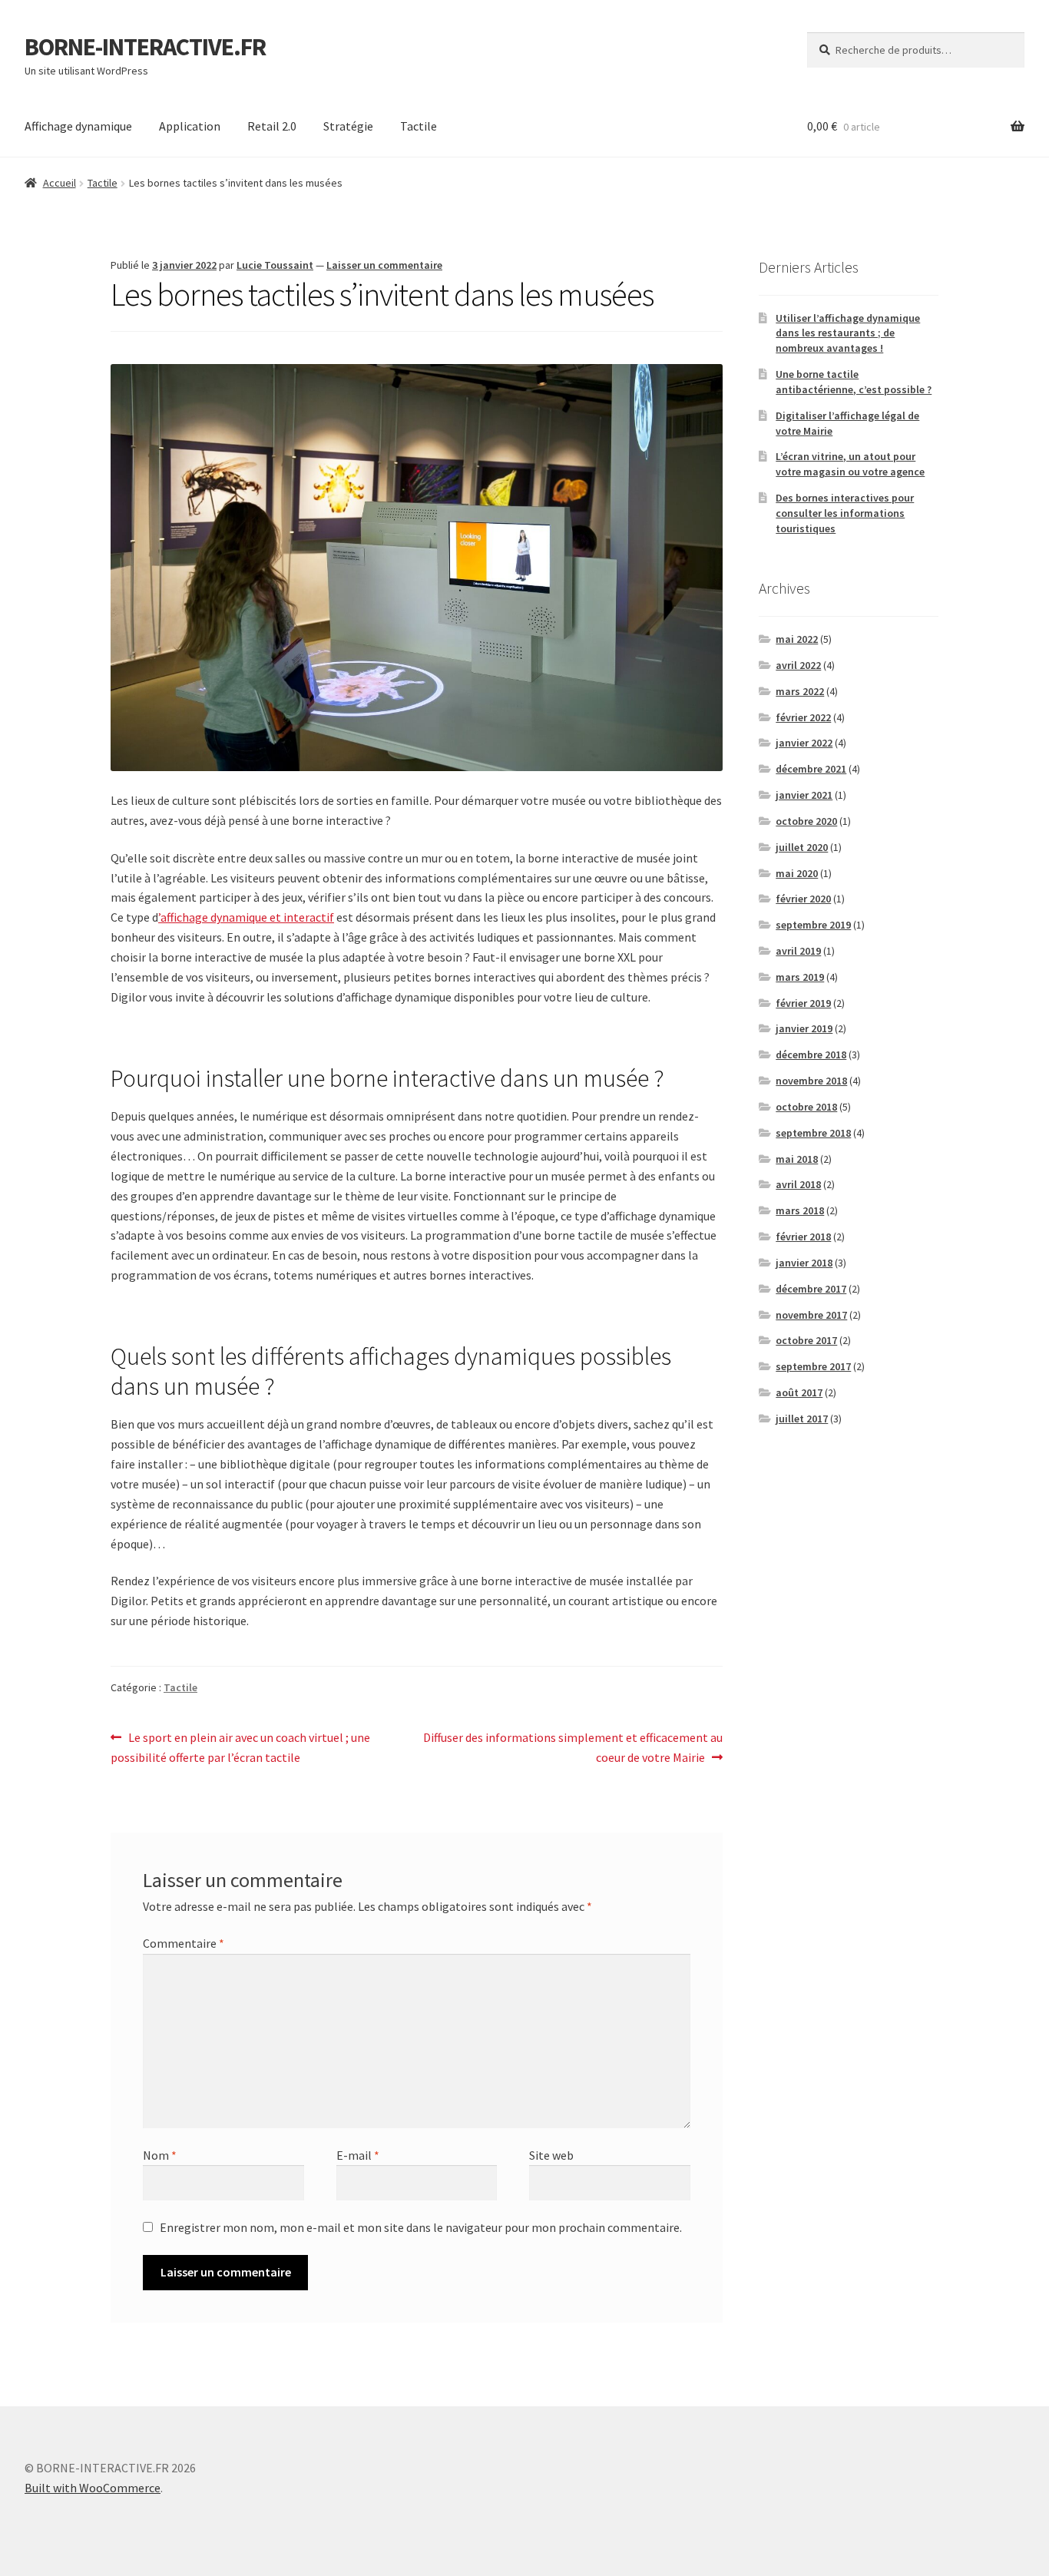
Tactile (419, 126)
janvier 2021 (804, 795)
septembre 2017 (813, 1366)
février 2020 (803, 899)
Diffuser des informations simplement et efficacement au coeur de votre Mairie (572, 1747)
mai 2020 (797, 873)
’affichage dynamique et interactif (246, 917)
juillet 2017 (802, 1419)
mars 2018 (800, 1210)
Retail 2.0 (272, 126)
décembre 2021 (811, 769)
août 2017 (799, 1392)
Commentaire (184, 1943)
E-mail (358, 2155)
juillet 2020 (802, 847)
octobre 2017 (806, 1340)
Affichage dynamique (78, 126)
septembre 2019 (813, 925)
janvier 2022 (804, 743)
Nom (160, 2155)
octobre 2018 (806, 1107)
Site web (551, 2155)
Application (190, 126)
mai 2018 (797, 1159)
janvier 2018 (804, 1263)
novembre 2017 (811, 1315)
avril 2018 (798, 1184)
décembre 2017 (811, 1289)
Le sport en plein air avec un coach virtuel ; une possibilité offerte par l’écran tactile (240, 1747)
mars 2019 (800, 977)
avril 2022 (798, 665)
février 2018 (803, 1237)
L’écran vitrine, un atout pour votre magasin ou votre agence (850, 464)
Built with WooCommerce (93, 2488)
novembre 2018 (811, 1081)
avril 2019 (798, 951)
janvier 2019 (804, 1028)
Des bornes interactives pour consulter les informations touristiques (845, 513)
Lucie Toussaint (275, 265)
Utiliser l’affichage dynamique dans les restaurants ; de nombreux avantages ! (848, 333)
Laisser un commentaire (384, 265)
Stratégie (348, 126)
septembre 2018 (813, 1133)
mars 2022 (800, 691)
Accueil (60, 183)
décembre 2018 (811, 1055)
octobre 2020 (806, 821)
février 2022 (803, 717)
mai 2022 (797, 639)
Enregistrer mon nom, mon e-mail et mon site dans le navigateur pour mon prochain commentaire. (421, 2227)
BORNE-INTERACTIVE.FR (145, 47)
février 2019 (803, 1003)
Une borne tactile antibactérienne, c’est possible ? (854, 382)
